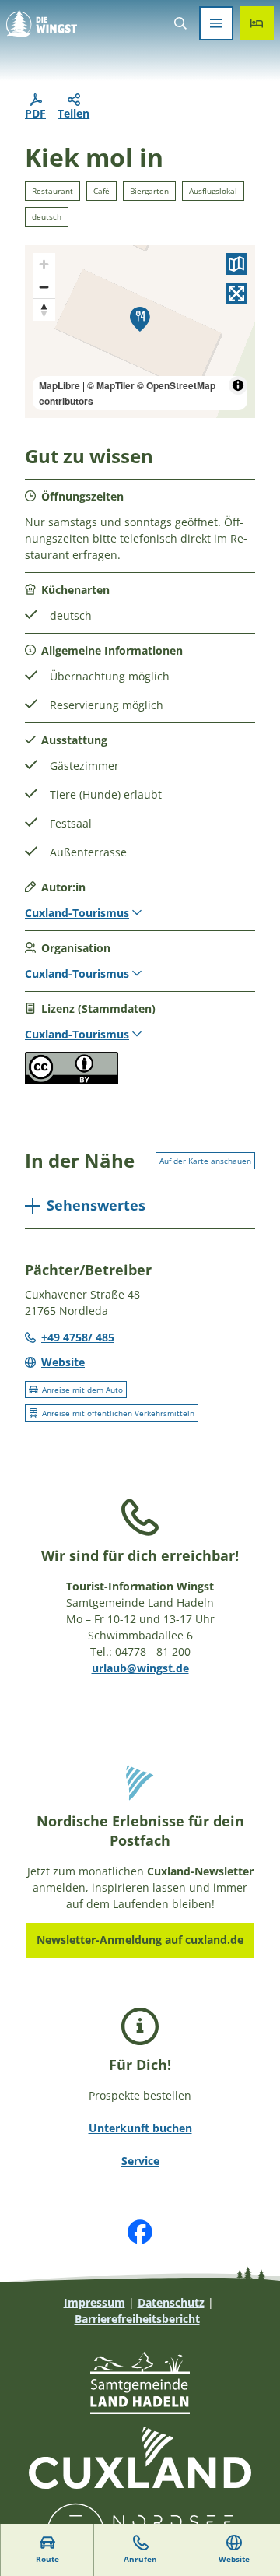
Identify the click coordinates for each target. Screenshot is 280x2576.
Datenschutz (171, 2302)
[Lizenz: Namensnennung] (72, 1080)
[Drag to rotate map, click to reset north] (44, 309)
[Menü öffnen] (216, 23)
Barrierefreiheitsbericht (137, 2319)
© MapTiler (111, 385)
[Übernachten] (257, 23)
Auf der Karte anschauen (205, 1161)
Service (140, 2161)
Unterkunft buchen (140, 2128)
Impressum (94, 2302)
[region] (140, 332)
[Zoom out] (44, 287)
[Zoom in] (44, 264)
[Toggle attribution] (238, 385)
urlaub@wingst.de (140, 1668)
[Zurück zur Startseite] (42, 23)
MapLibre (59, 385)
